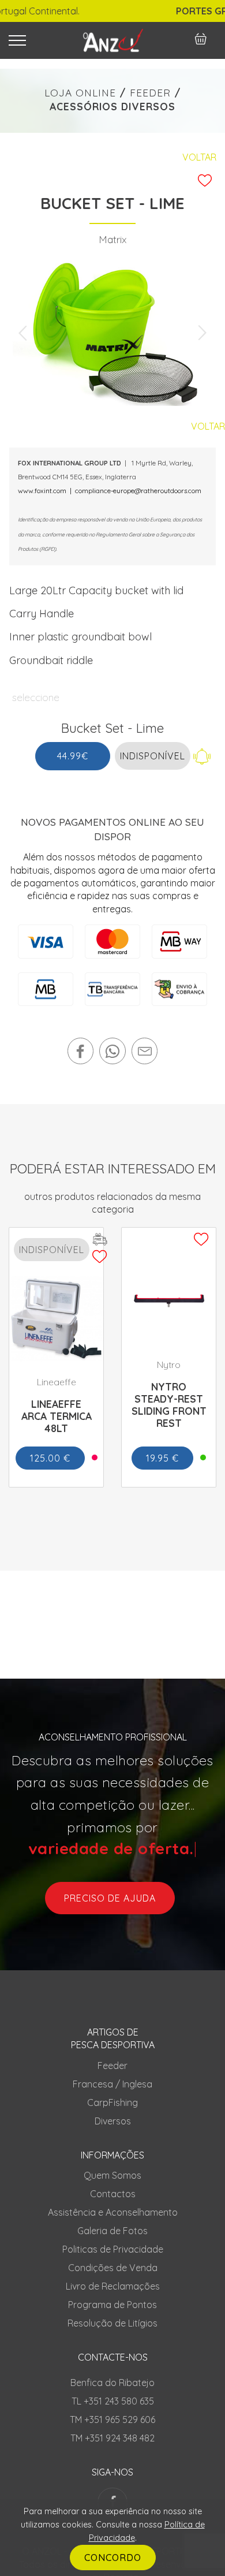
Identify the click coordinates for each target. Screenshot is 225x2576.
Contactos (113, 2194)
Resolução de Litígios (112, 2323)
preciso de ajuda (110, 1898)
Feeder (112, 2066)
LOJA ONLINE (80, 93)
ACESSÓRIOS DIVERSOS (112, 107)
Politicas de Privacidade (113, 2249)
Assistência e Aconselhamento (113, 2212)
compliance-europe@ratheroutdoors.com (138, 491)
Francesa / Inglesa (112, 2084)
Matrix (112, 239)
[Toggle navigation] (36, 40)
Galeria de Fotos (112, 2231)
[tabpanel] (112, 333)
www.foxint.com (42, 491)
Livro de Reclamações (113, 2286)
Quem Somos (112, 2175)
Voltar (199, 157)
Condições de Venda (113, 2268)
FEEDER (150, 93)
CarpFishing (112, 2102)
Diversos (113, 2121)
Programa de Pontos (112, 2305)
